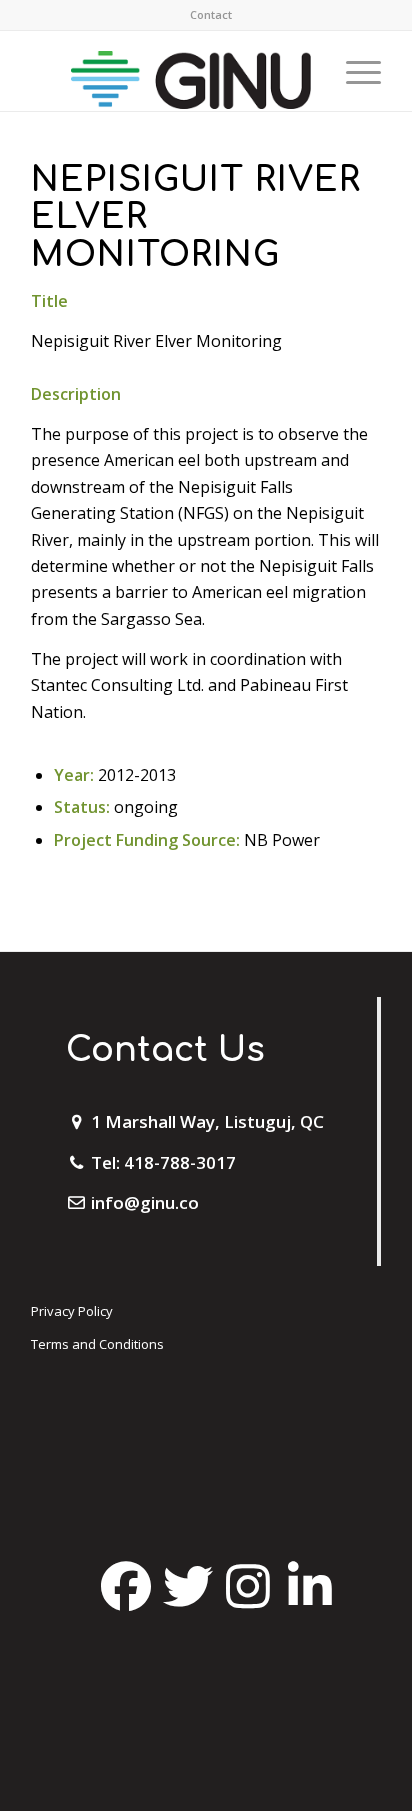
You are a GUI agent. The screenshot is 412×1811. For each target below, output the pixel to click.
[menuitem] (211, 15)
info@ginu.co (145, 1202)
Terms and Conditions (97, 1344)
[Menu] (353, 71)
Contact (211, 14)
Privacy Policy (72, 1311)
